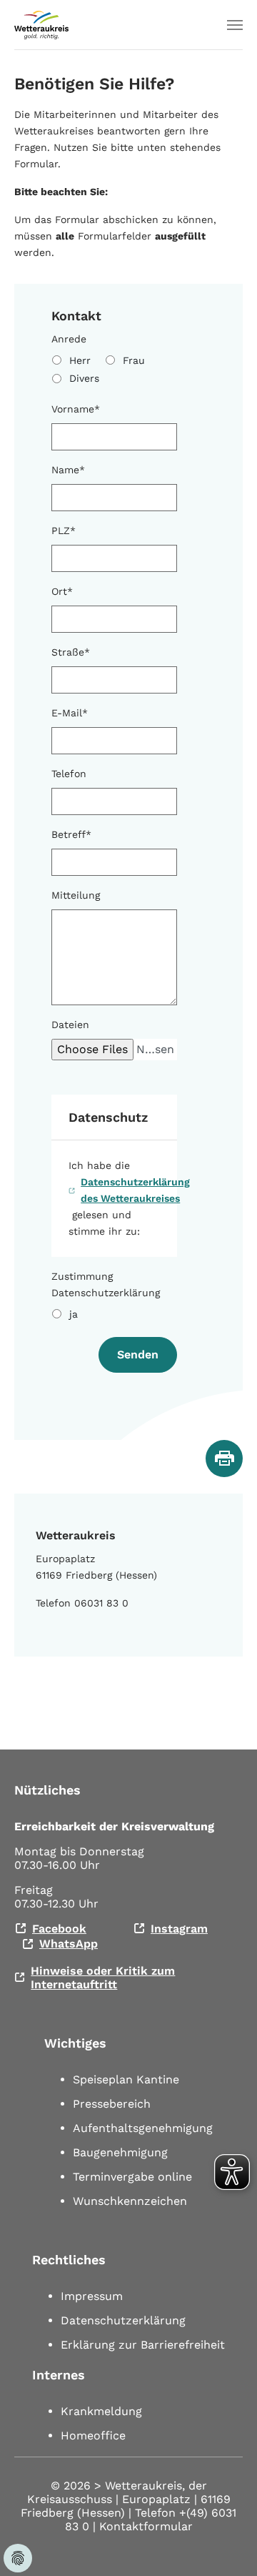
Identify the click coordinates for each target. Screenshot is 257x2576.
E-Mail (70, 713)
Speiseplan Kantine (126, 2079)
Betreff (71, 834)
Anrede (69, 339)
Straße (71, 652)
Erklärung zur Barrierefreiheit (143, 2345)
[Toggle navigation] (235, 25)
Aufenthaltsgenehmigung (143, 2128)
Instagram (179, 1929)
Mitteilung (76, 895)
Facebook (59, 1929)
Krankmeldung (101, 2411)
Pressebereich (112, 2104)
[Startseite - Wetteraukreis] (41, 25)
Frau (134, 360)
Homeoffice (93, 2436)
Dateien (70, 1025)
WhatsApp (69, 1944)
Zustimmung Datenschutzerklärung (106, 1284)
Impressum (92, 2296)
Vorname (76, 409)
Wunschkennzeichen (130, 2201)
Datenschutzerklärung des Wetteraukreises (135, 1190)
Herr (80, 360)
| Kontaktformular (143, 2526)
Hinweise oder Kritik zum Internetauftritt (103, 1978)
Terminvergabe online (132, 2177)
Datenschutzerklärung (123, 2320)
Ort (62, 591)
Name (68, 470)
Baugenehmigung (120, 2152)
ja (74, 1314)
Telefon (69, 774)
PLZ (64, 531)
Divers (84, 378)
